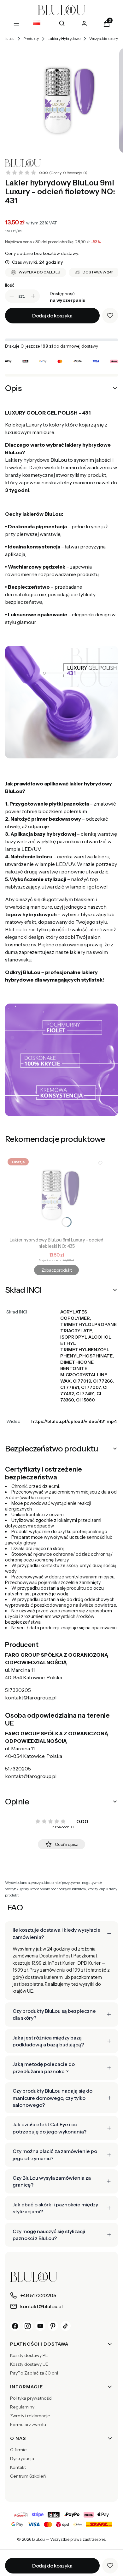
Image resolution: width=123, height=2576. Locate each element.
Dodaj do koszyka (52, 316)
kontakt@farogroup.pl (31, 1698)
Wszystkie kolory (104, 39)
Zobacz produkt (56, 1270)
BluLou (9, 39)
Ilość (10, 285)
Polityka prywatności (31, 2398)
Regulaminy (22, 2407)
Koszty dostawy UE (29, 2364)
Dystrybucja (22, 2458)
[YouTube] (40, 2326)
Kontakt (18, 2467)
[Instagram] (28, 2326)
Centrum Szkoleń (28, 2476)
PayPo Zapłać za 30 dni (34, 2373)
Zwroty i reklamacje (30, 2416)
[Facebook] (15, 2326)
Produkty (31, 39)
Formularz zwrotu (28, 2425)
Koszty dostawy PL (29, 2355)
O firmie (18, 2450)
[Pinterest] (53, 2326)
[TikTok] (66, 2326)
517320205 (18, 1690)
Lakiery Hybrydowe (64, 39)
